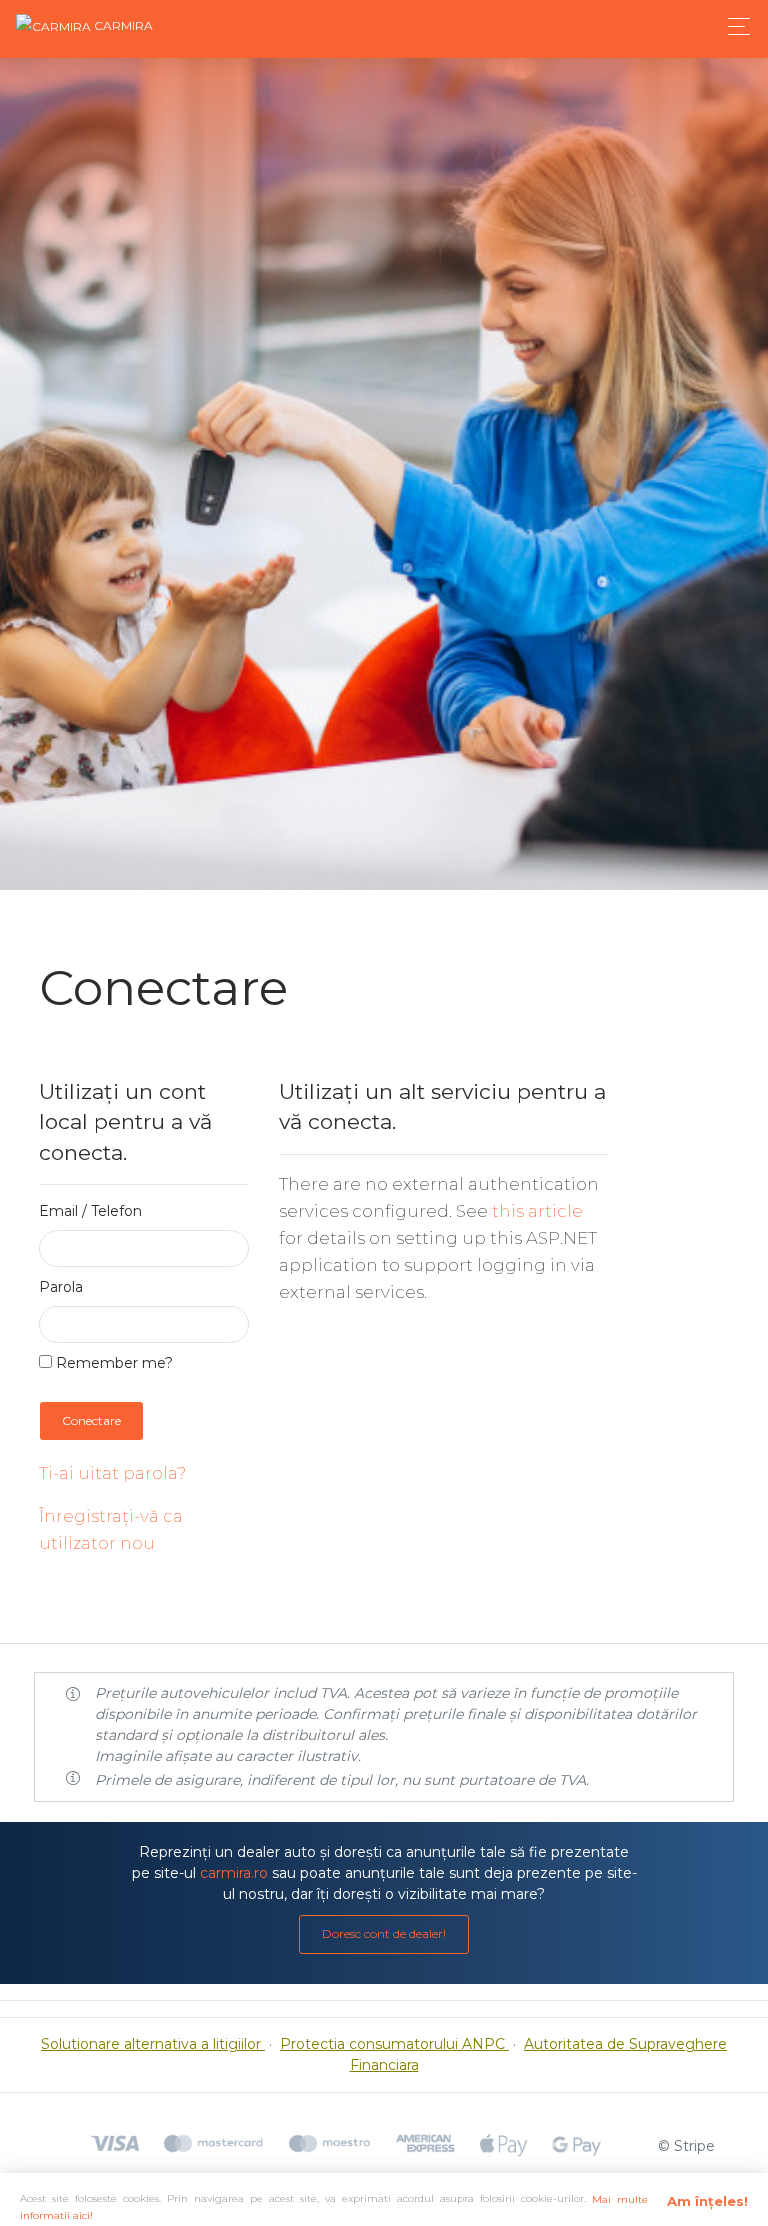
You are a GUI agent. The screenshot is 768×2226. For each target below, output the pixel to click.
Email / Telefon (90, 1211)
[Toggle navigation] (733, 26)
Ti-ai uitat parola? (112, 1473)
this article (537, 1211)
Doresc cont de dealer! (384, 1933)
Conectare (91, 1420)
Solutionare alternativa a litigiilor (153, 2044)
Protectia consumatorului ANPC (394, 2044)
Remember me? (112, 1363)
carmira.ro (234, 1873)
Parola (61, 1287)
